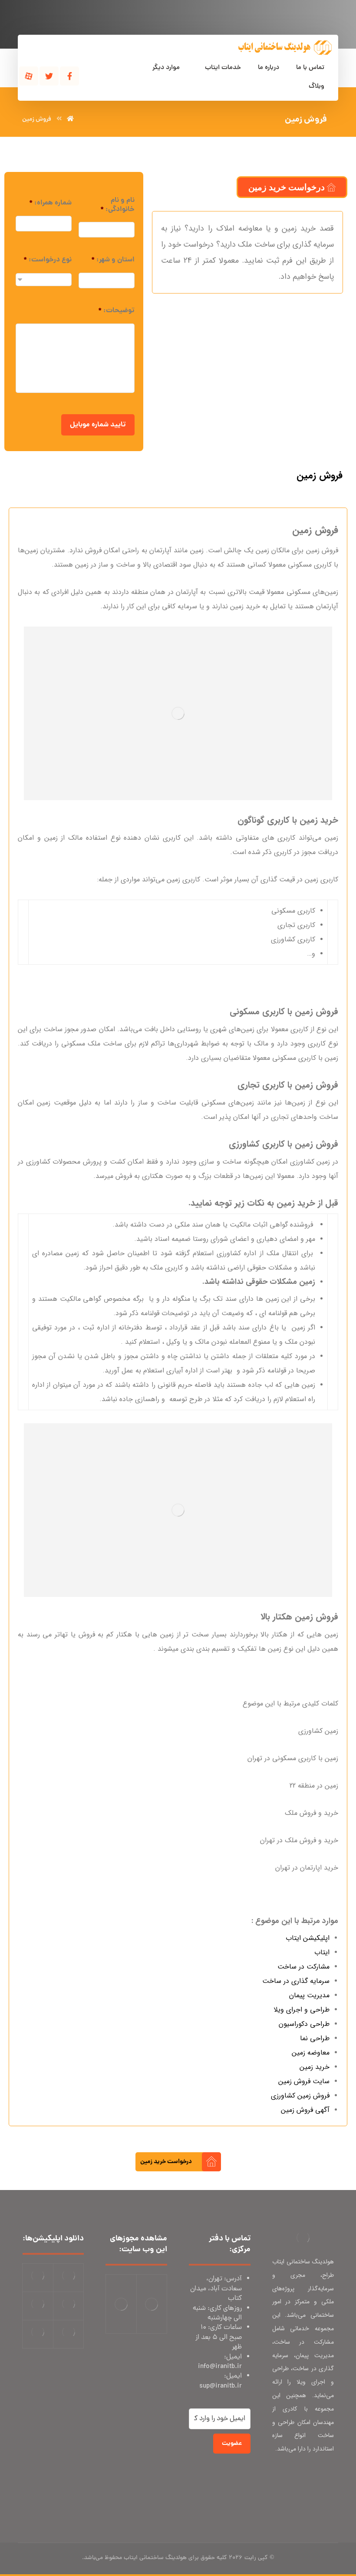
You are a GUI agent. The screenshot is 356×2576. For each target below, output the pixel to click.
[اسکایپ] (325, 2477)
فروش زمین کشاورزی (300, 2096)
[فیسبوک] (69, 76)
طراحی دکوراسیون (304, 2024)
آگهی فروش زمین (305, 2110)
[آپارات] (29, 76)
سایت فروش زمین (304, 2081)
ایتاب (322, 1952)
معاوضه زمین (311, 2053)
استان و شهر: (113, 260)
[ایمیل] (308, 2477)
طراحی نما (315, 2038)
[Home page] (70, 119)
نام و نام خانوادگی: (117, 205)
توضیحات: (116, 311)
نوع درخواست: (48, 260)
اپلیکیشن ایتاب (308, 1938)
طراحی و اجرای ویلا (302, 2010)
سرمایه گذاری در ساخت (296, 1981)
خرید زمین (315, 2067)
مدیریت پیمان (309, 1995)
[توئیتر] (49, 76)
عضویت (232, 2444)
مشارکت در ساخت (303, 1967)
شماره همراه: (50, 203)
